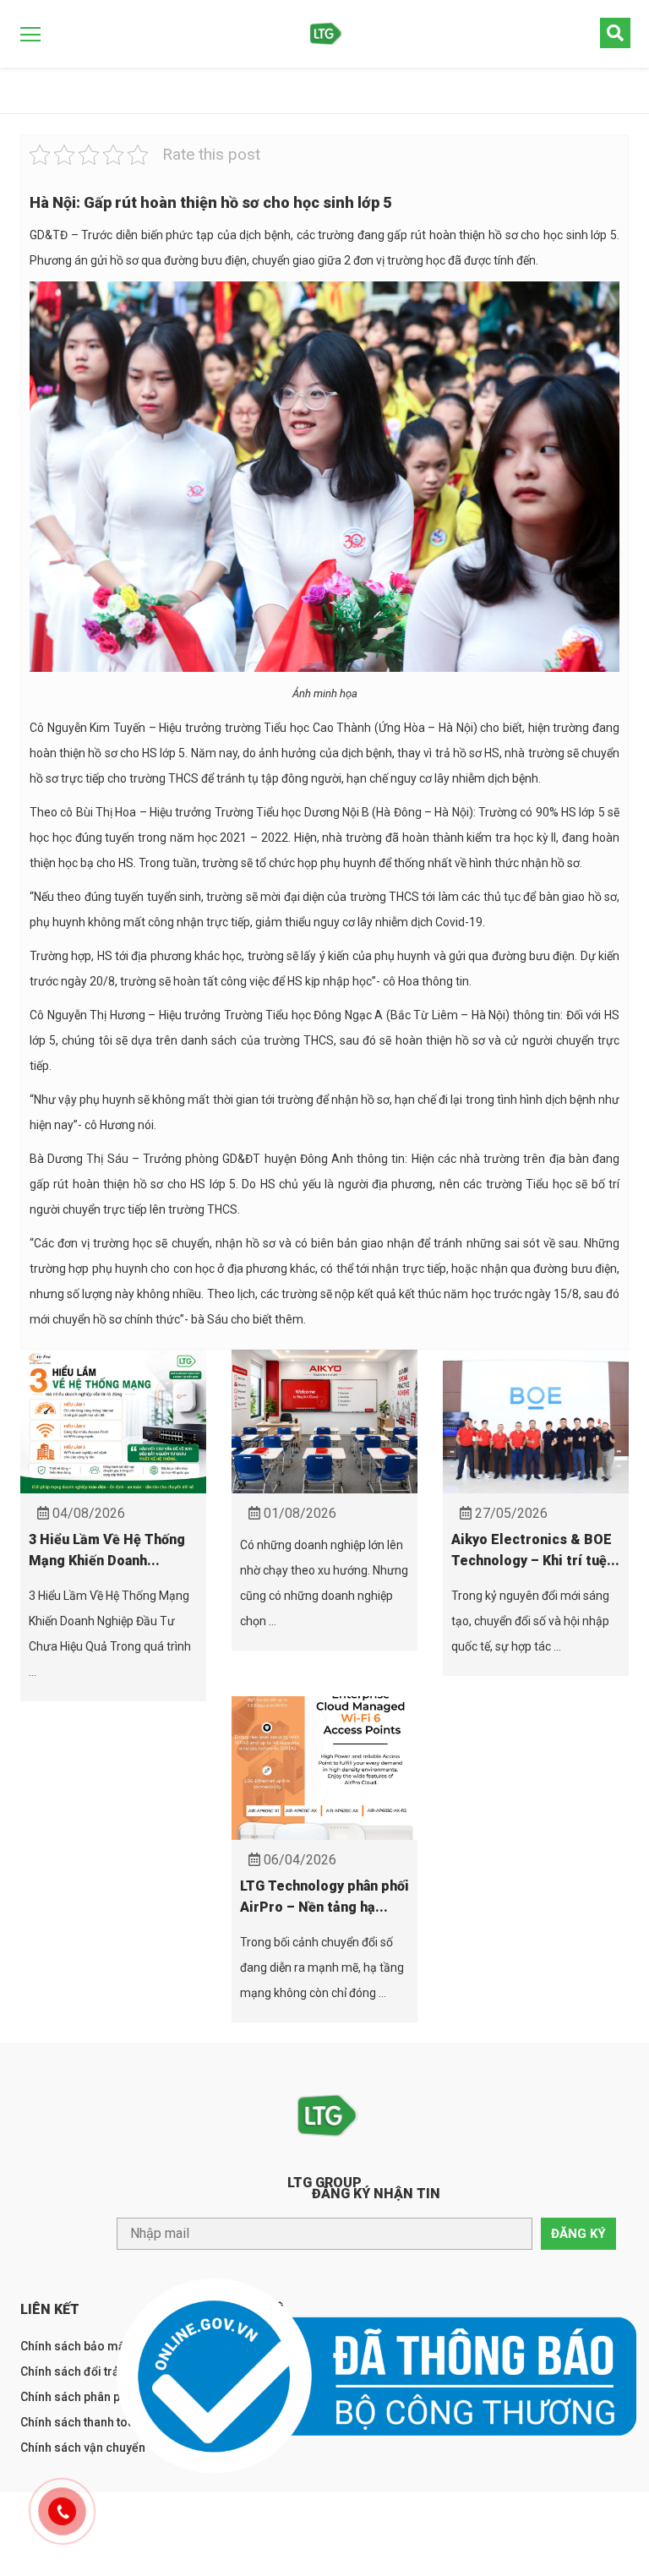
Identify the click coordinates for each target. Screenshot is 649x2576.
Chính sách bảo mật (74, 2346)
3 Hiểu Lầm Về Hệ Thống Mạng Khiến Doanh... (107, 1550)
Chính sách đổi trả (70, 2371)
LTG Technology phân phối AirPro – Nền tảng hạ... (324, 1897)
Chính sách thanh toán (81, 2422)
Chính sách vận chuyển (83, 2448)
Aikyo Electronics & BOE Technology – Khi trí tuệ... (535, 1550)
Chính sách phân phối (79, 2397)
